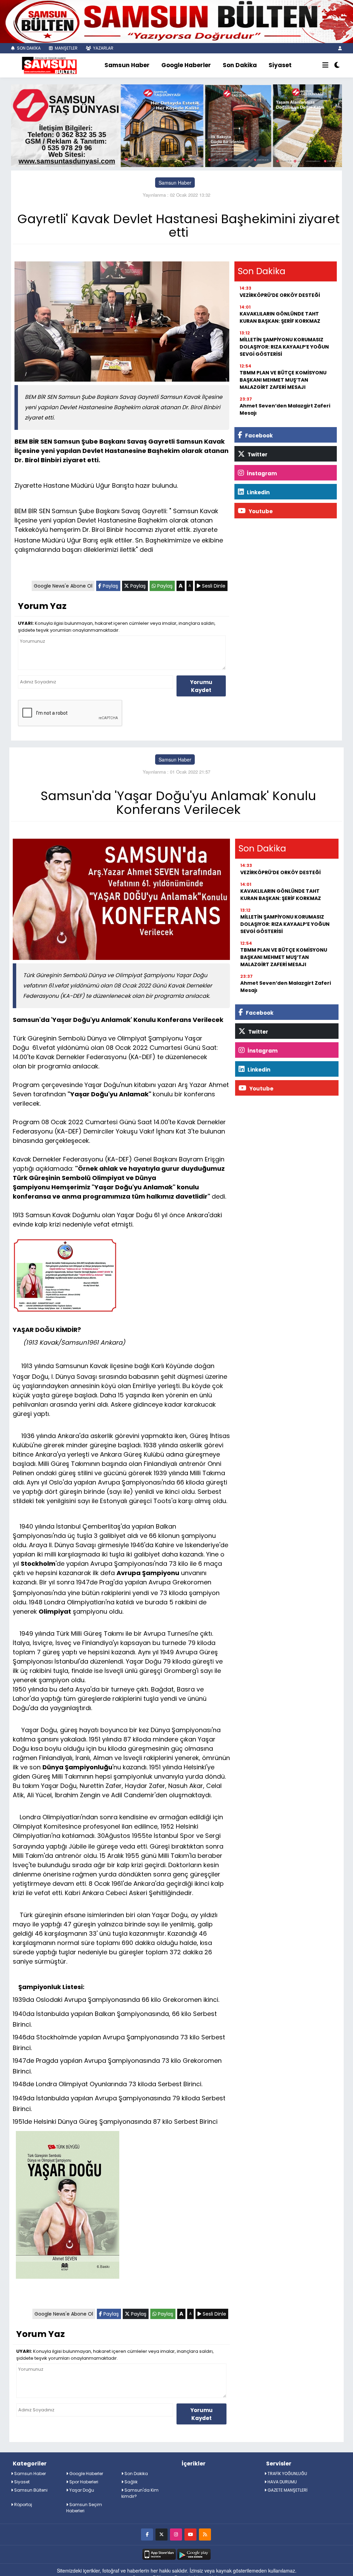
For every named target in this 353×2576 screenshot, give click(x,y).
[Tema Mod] (337, 65)
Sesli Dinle (213, 586)
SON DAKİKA (28, 48)
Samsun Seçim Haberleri (84, 2508)
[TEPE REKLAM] (176, 21)
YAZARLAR (103, 48)
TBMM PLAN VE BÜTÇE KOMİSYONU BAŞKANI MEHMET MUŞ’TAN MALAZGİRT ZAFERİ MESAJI (283, 380)
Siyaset (280, 65)
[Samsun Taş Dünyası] (176, 125)
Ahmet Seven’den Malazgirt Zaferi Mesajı (285, 409)
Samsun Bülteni (30, 2490)
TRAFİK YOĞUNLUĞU (287, 2474)
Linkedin (258, 492)
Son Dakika (240, 65)
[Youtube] (190, 2534)
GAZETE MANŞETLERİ (287, 2490)
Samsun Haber (127, 65)
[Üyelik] (340, 48)
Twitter (257, 454)
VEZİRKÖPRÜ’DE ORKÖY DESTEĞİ (280, 295)
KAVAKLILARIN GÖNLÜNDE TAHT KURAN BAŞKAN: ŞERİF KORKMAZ (280, 317)
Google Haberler (186, 65)
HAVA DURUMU (282, 2482)
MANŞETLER (66, 48)
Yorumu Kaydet (201, 686)
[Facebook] (147, 2534)
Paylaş (110, 586)
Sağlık (130, 2482)
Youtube (260, 511)
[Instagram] (176, 2534)
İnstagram (261, 473)
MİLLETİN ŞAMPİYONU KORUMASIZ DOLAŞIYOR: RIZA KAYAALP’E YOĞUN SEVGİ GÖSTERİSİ (284, 347)
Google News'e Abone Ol (63, 586)
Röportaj (23, 2505)
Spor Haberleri (83, 2482)
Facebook (258, 436)
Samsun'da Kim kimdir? (140, 2493)
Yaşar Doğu (81, 2490)
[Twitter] (162, 2534)
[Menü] (325, 65)
